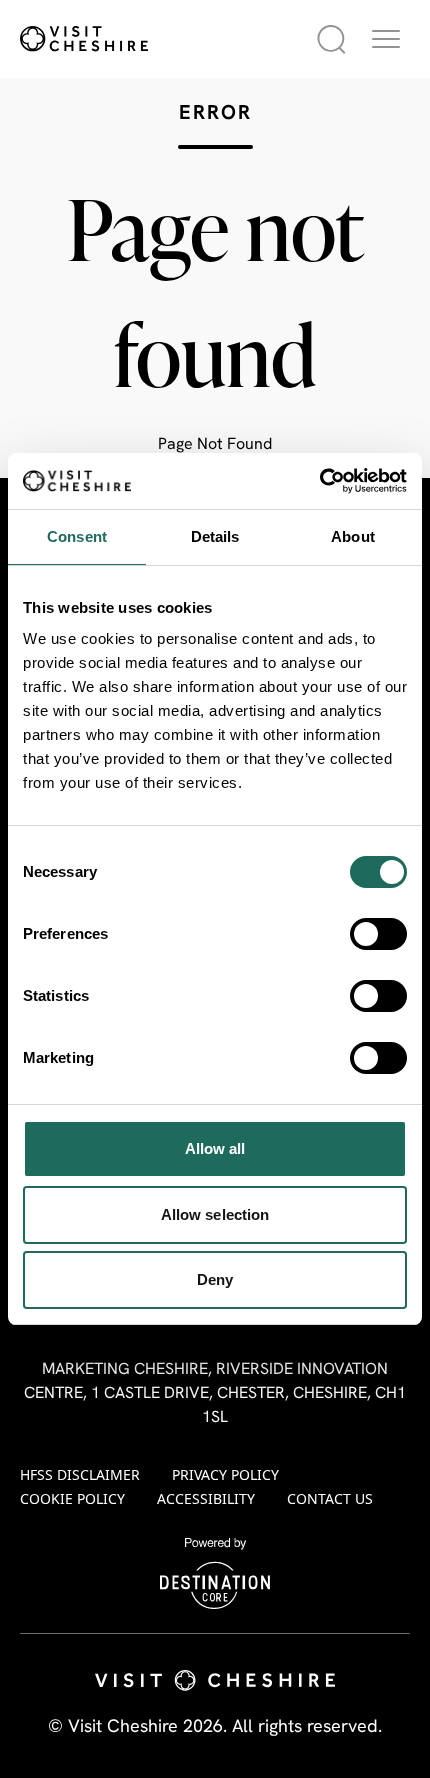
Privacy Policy (225, 1474)
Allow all (215, 1148)
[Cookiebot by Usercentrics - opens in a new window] (319, 481)
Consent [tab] (77, 536)
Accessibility (206, 1498)
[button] (386, 39)
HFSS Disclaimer (80, 1474)
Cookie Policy (72, 1498)
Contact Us (330, 1498)
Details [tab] (215, 536)
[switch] (378, 934)
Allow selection (215, 1214)
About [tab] (353, 536)
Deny (215, 1279)
